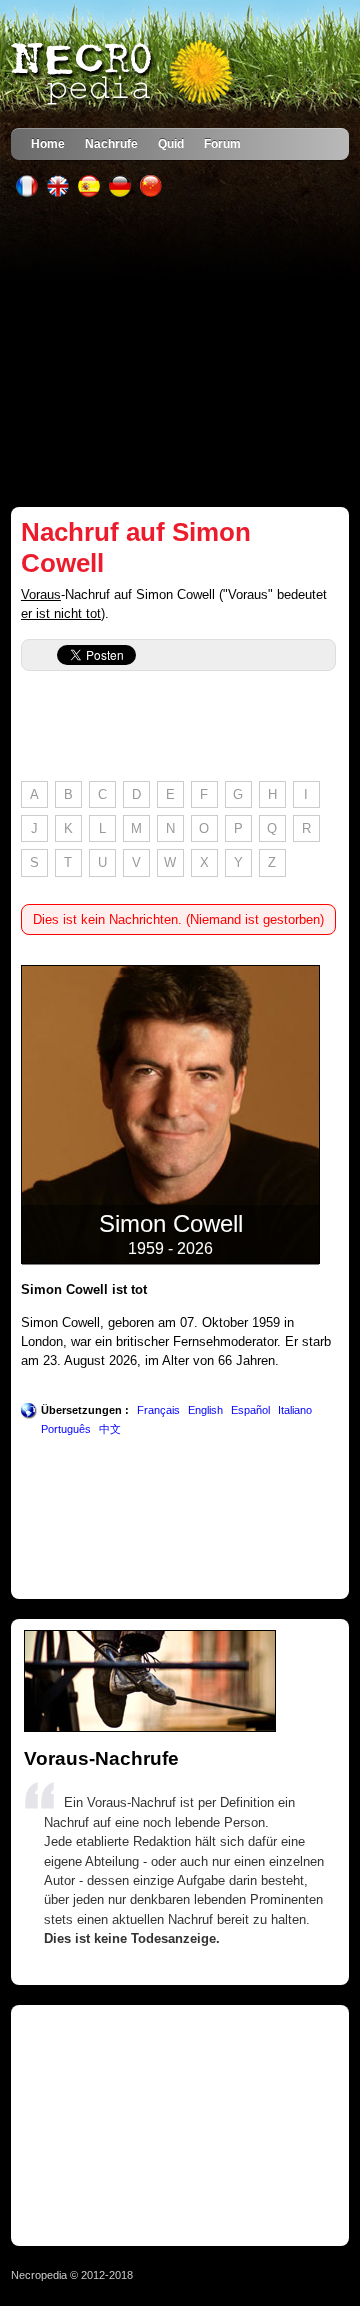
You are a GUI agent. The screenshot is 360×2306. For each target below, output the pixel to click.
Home (48, 143)
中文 (110, 1429)
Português (66, 1429)
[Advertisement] (180, 352)
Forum (222, 143)
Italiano (295, 1410)
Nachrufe (111, 143)
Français (158, 1410)
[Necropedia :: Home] (124, 74)
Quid (171, 143)
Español (250, 1410)
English (205, 1410)
